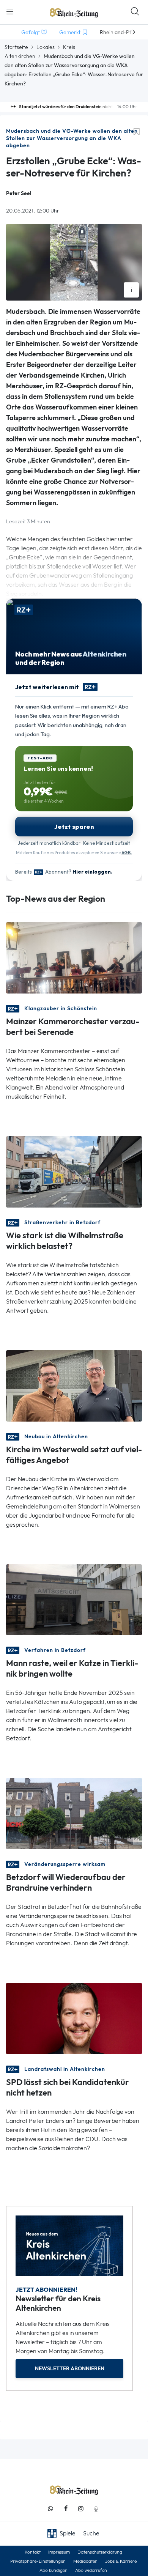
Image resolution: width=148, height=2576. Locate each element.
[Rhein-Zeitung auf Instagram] (81, 2509)
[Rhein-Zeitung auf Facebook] (66, 2509)
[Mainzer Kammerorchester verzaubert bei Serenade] (74, 957)
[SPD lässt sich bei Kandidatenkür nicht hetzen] (74, 2018)
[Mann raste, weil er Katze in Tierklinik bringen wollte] (74, 1599)
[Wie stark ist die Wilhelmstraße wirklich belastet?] (74, 1171)
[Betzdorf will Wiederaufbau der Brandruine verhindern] (74, 1813)
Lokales (46, 47)
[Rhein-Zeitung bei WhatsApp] (50, 2509)
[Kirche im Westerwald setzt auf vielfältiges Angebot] (74, 1385)
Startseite (16, 47)
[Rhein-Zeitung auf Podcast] (96, 2509)
